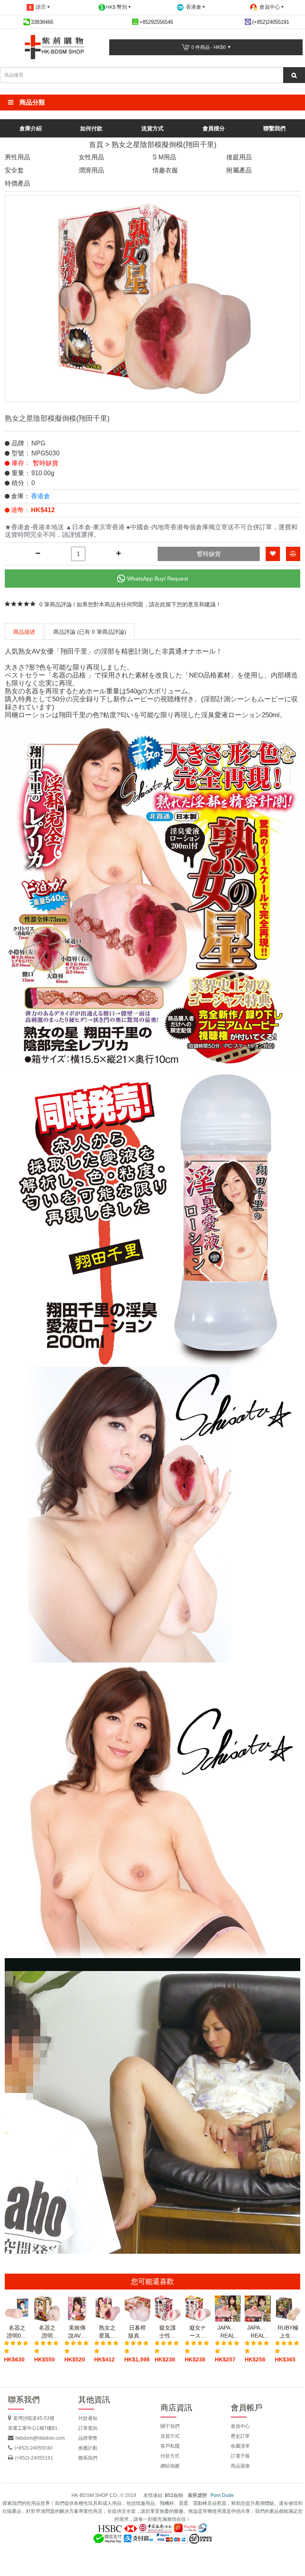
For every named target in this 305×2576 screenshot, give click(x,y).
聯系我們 (88, 2458)
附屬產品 (239, 170)
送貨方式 (152, 128)
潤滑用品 (91, 170)
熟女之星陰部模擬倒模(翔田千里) (164, 145)
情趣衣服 (165, 170)
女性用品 (91, 157)
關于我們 (170, 2426)
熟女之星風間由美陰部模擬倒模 (107, 2332)
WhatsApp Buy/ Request (158, 579)
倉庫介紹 (31, 128)
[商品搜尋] (294, 75)
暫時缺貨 (209, 554)
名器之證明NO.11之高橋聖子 (47, 2332)
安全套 (14, 170)
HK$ (117, 7)
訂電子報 (240, 2456)
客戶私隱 (170, 2446)
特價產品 (17, 183)
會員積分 (214, 128)
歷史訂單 (240, 2436)
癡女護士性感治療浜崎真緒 (168, 2332)
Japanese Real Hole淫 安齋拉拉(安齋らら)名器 (228, 2332)
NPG (38, 443)
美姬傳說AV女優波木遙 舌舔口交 (77, 2332)
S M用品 (164, 157)
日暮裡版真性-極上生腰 (138, 2332)
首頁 (96, 145)
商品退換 (240, 2466)
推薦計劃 (88, 2448)
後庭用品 (239, 157)
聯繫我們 (274, 128)
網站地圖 (170, 2466)
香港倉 (41, 496)
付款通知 (88, 2418)
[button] (152, 103)
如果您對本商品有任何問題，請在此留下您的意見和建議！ (149, 604)
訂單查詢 (88, 2428)
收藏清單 (240, 2446)
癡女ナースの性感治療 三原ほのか (198, 2332)
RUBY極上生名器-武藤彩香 (288, 2332)
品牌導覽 (88, 2438)
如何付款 (91, 128)
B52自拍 (174, 2495)
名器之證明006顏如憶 (17, 2332)
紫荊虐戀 (197, 2495)
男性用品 (17, 157)
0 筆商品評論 (56, 604)
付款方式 (170, 2456)
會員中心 (240, 2426)
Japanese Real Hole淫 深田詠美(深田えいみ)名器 (258, 2332)
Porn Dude (222, 2495)
